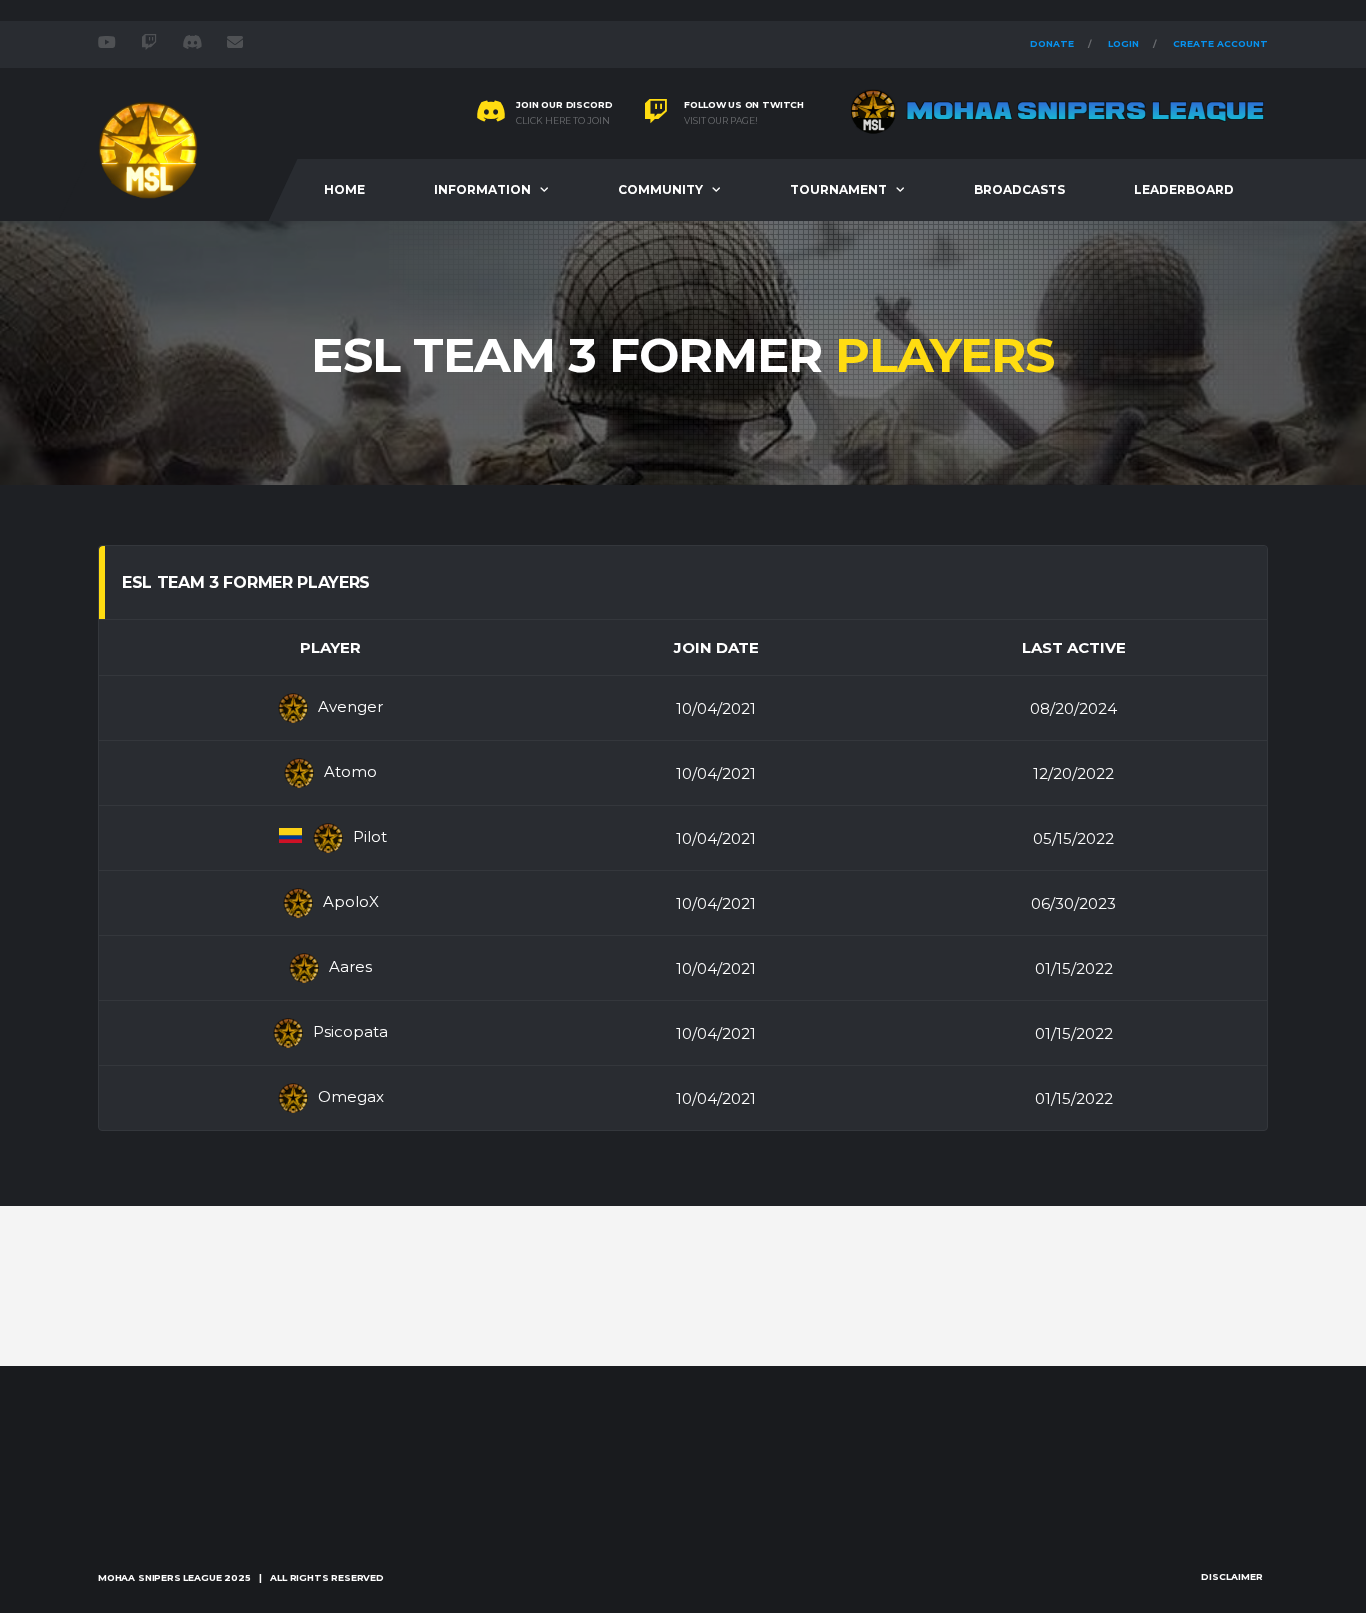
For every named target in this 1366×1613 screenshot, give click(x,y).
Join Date (716, 647)
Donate (1052, 43)
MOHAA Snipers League (159, 1577)
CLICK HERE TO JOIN (563, 121)
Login (1123, 43)
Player (330, 647)
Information (482, 189)
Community (660, 189)
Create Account (1220, 43)
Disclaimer (1232, 1576)
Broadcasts (1019, 189)
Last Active (1074, 647)
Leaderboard (1184, 189)
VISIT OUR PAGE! (721, 121)
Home (344, 189)
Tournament (838, 189)
